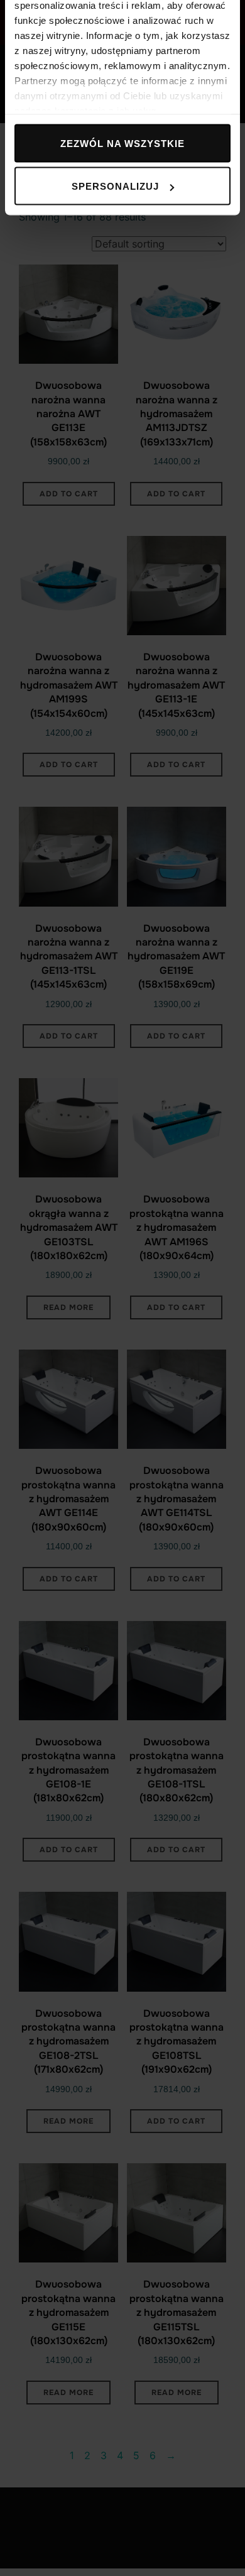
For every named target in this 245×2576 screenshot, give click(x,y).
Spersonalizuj (115, 186)
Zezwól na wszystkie (122, 143)
